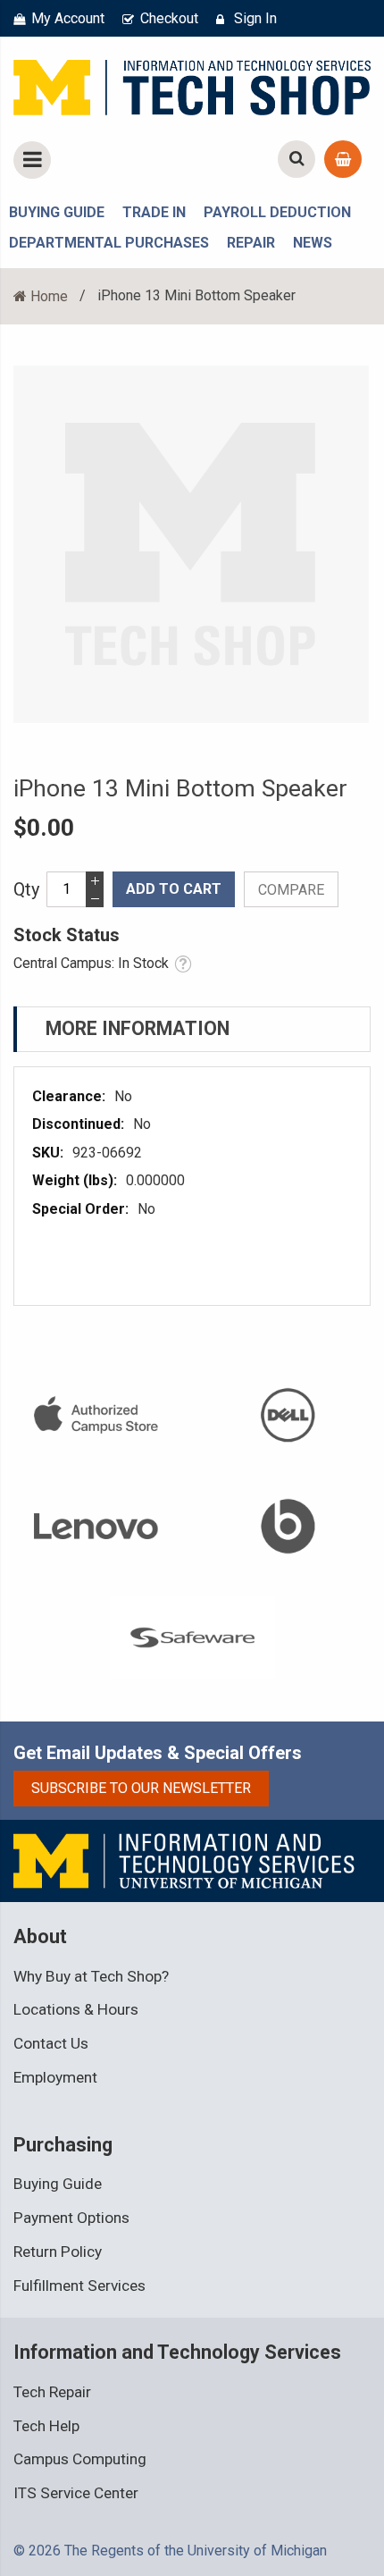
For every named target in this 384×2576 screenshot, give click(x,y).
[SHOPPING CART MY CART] (343, 159)
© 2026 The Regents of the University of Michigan (170, 2551)
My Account (68, 18)
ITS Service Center (76, 2493)
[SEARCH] (296, 159)
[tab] (192, 1029)
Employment (55, 2077)
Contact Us (51, 2043)
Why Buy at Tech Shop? (91, 1976)
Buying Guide (58, 2184)
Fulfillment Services (79, 2286)
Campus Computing (80, 2459)
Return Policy (58, 2252)
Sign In (255, 18)
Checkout (169, 18)
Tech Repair (52, 2392)
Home (49, 296)
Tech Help (46, 2426)
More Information (138, 1028)
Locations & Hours (76, 2009)
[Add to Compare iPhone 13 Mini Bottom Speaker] (291, 889)
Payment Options (71, 2218)
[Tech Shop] (192, 84)
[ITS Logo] (185, 1860)
